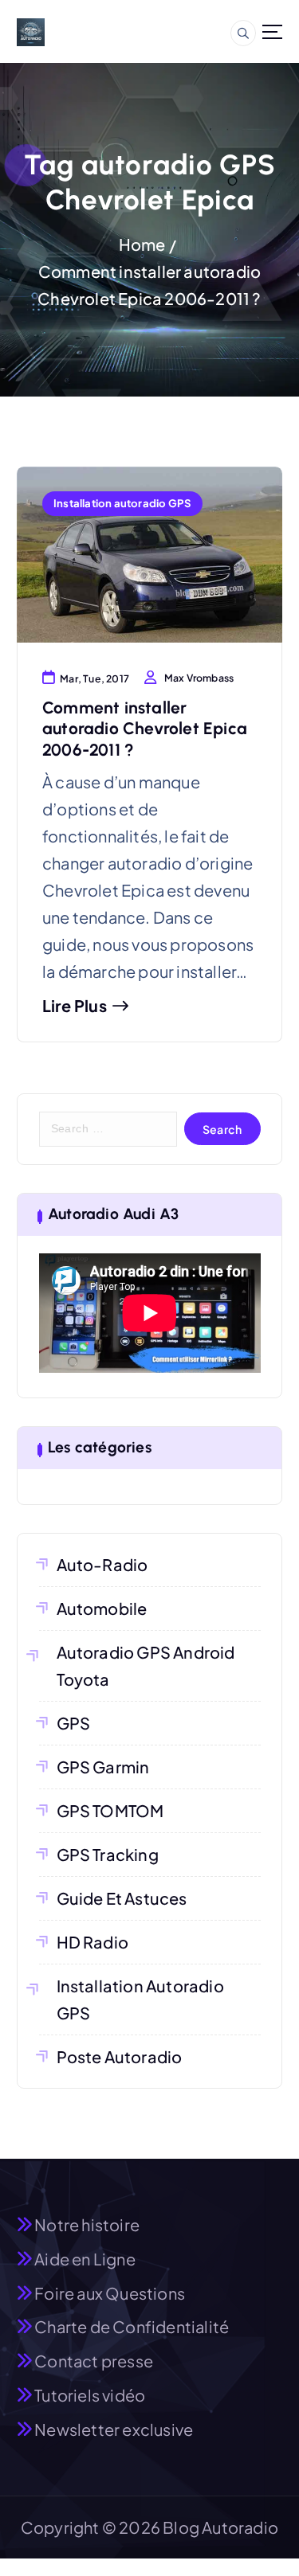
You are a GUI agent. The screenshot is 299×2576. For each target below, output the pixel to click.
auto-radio (102, 1564)
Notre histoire (87, 2224)
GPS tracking (108, 1854)
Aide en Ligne (85, 2259)
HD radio (93, 1942)
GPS (74, 1723)
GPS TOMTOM (110, 1810)
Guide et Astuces (122, 1898)
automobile (102, 1608)
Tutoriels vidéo (90, 2395)
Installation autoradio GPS (122, 503)
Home (142, 244)
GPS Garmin (103, 1767)
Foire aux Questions (110, 2293)
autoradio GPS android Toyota (146, 1665)
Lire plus (75, 1006)
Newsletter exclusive (114, 2429)
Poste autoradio (120, 2056)
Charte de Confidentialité (132, 2326)
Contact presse (94, 2361)
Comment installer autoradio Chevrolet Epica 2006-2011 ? (145, 729)
